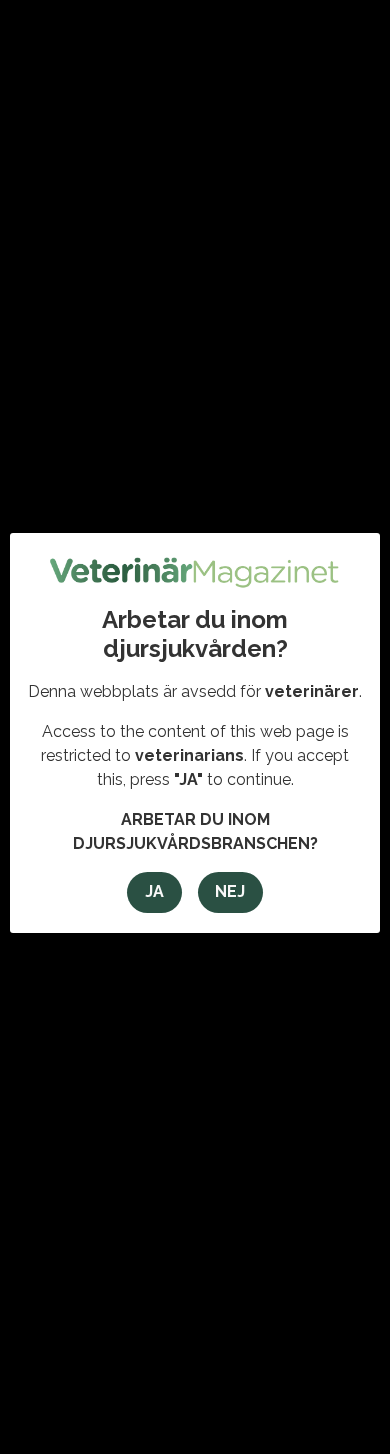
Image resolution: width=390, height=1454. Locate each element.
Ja (154, 891)
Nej (230, 891)
